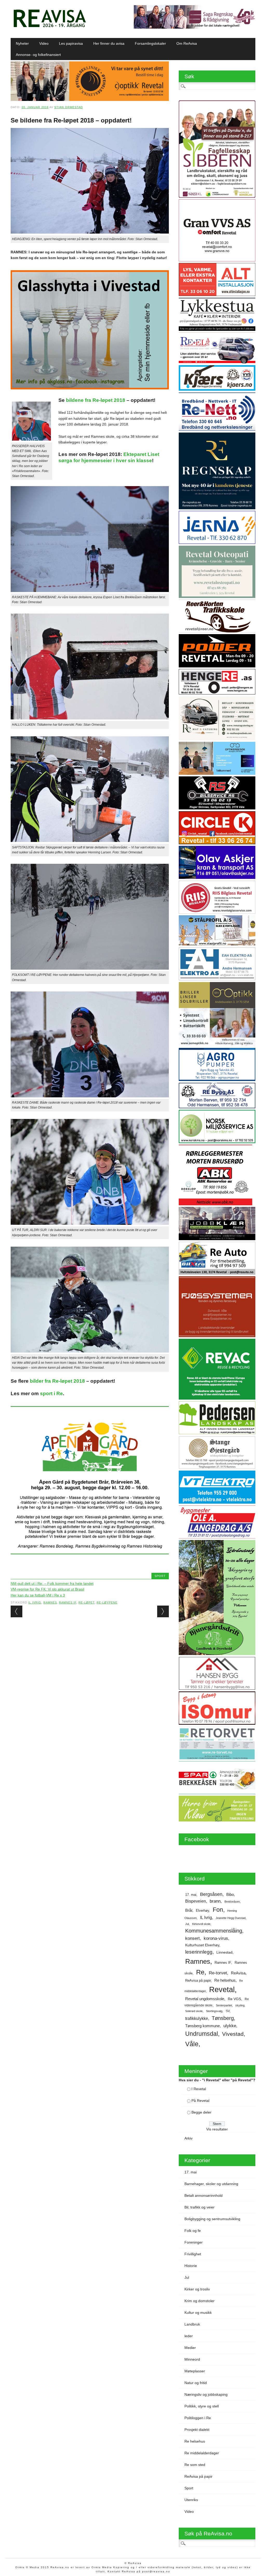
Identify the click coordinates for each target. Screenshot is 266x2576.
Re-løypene (107, 1602)
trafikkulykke (197, 2018)
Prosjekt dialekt (197, 2430)
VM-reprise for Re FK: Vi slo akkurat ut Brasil (47, 1589)
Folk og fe (193, 2231)
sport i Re (51, 1393)
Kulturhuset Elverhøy (202, 1945)
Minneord (192, 2359)
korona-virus (216, 1938)
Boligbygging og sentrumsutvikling (212, 2219)
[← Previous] (16, 1611)
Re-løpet (87, 1602)
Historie (191, 2266)
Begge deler (201, 2112)
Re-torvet (218, 1973)
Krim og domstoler (199, 2301)
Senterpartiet (224, 2005)
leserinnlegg (199, 1952)
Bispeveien (196, 1901)
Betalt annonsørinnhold (204, 2195)
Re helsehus (225, 1980)
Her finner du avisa (109, 43)
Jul (187, 1924)
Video (44, 43)
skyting (240, 2005)
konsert (192, 1938)
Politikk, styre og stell (202, 2406)
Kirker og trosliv (197, 2289)
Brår (189, 1910)
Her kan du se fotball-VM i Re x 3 (38, 1595)
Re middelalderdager (202, 2453)
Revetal (222, 1989)
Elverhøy (202, 1911)
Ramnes (50, 1602)
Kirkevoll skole (201, 1924)
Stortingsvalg (214, 2011)
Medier (190, 2348)
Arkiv (188, 2138)
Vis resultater (217, 2129)
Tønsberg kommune (202, 2026)
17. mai (191, 1895)
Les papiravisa (71, 43)
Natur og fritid (196, 2383)
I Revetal (199, 2089)
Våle (192, 2044)
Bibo (230, 1895)
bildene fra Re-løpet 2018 (96, 400)
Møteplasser (195, 2371)
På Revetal (200, 2101)
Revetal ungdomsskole (205, 1999)
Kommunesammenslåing (214, 1931)
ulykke (230, 2026)
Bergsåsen (211, 1894)
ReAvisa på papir (198, 1981)
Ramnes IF (68, 1602)
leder (189, 2336)
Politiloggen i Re (198, 2418)
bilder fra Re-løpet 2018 (57, 1381)
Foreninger (194, 2242)
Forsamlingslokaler (150, 43)
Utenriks (191, 2500)
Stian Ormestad (69, 107)
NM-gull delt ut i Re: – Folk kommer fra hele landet (52, 1583)
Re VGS (234, 1999)
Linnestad (224, 1952)
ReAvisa (238, 1973)
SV (228, 2011)
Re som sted (195, 2465)
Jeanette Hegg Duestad (231, 1918)
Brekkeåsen (232, 1902)
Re (200, 1972)
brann (215, 1901)
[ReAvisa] (50, 27)
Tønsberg (223, 2018)
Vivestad (233, 2034)
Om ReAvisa (187, 43)
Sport (160, 1576)
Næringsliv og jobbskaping (206, 2394)
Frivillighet (193, 2254)
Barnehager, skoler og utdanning (211, 2184)
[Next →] (163, 1611)
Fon (218, 1910)
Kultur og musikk (198, 2313)
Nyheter (22, 43)
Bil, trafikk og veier (199, 2207)
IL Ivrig (35, 1602)
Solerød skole (194, 2011)
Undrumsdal (202, 2034)
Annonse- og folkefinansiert (38, 55)
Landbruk (192, 2324)
